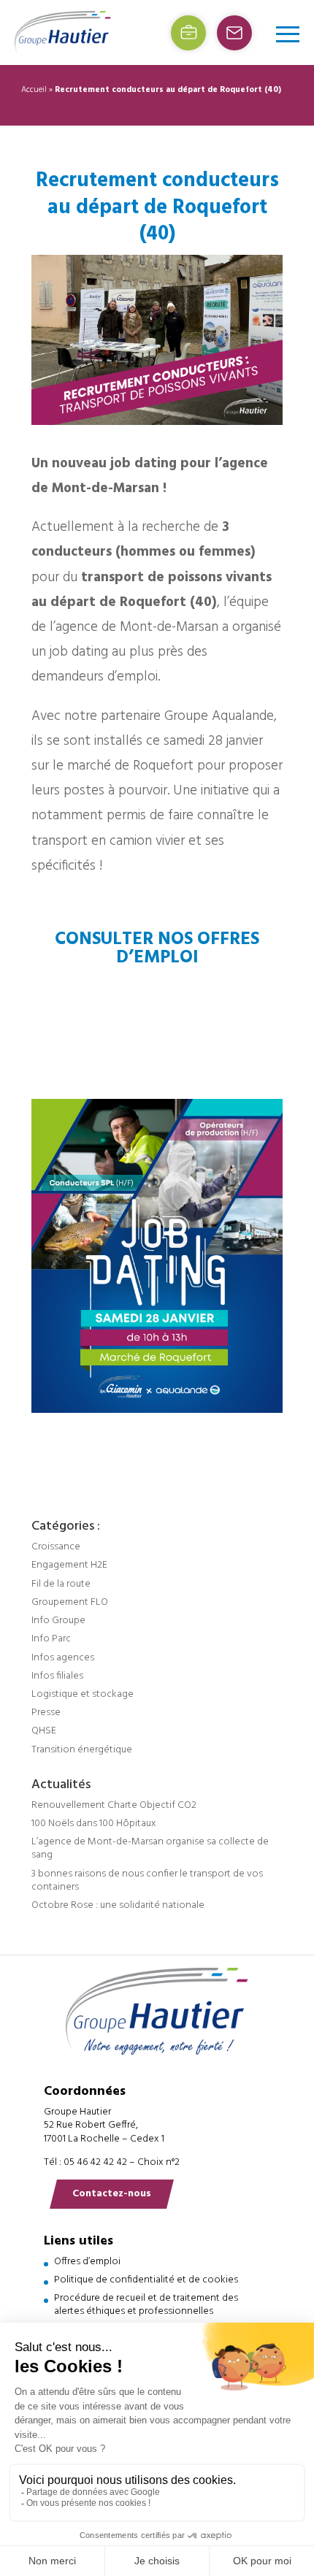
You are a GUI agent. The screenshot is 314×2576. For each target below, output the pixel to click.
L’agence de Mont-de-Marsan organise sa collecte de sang (150, 1848)
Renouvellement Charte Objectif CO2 (114, 1805)
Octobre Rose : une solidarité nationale (118, 1905)
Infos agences (63, 1658)
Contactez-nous (112, 2194)
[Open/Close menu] (288, 34)
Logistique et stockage (83, 1694)
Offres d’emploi (87, 2262)
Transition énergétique (82, 1750)
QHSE (44, 1731)
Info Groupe (58, 1621)
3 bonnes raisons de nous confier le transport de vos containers (147, 1881)
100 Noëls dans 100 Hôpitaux (94, 1824)
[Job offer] (188, 33)
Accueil (34, 90)
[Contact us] (234, 33)
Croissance (56, 1547)
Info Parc (51, 1639)
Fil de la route (61, 1584)
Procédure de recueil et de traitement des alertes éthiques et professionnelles (146, 2305)
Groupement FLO (70, 1602)
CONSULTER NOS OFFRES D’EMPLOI (157, 948)
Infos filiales (57, 1676)
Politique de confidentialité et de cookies (146, 2280)
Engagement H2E (69, 1565)
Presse (46, 1713)
